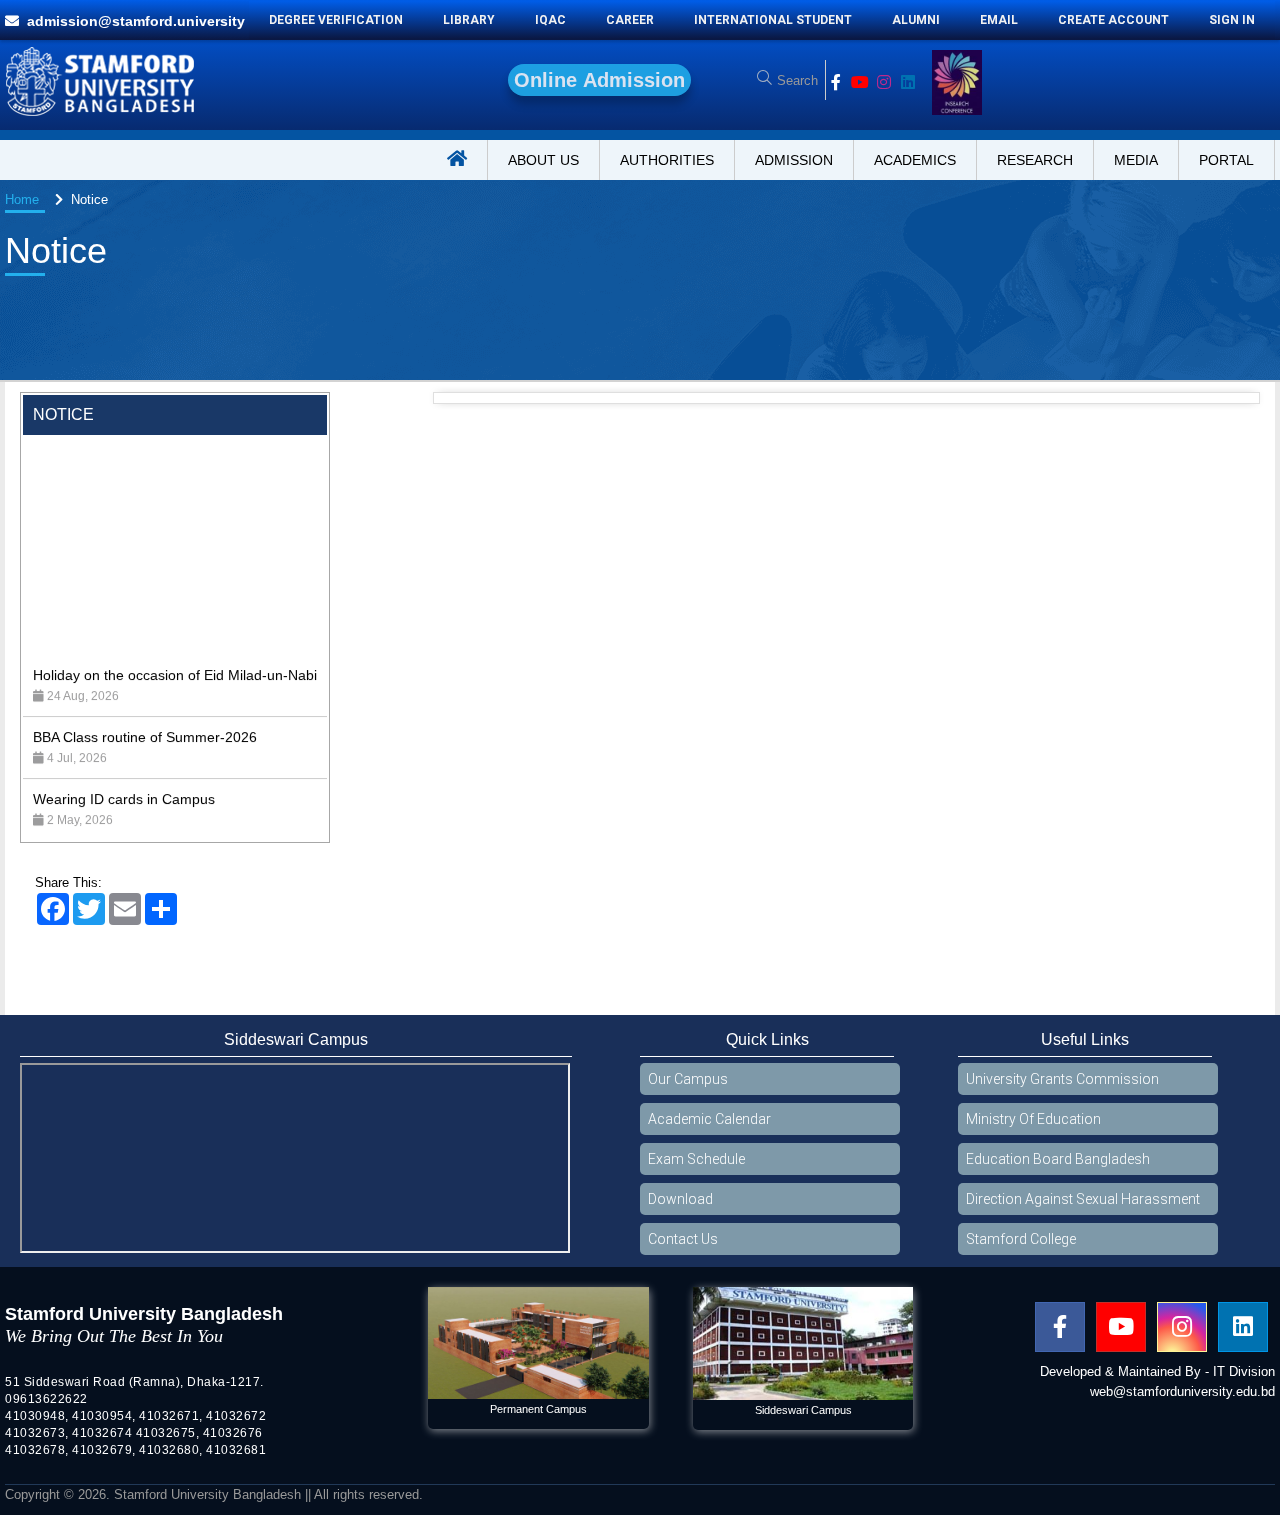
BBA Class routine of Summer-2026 (145, 693)
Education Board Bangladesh (1058, 1159)
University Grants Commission (1062, 1079)
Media (1136, 160)
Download (680, 1199)
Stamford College (1021, 1239)
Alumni (916, 20)
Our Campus (688, 1079)
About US (543, 160)
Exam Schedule (696, 1159)
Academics (915, 160)
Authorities (667, 160)
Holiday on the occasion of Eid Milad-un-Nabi (175, 631)
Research (1035, 160)
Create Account (1113, 20)
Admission (794, 160)
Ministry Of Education (1033, 1119)
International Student (773, 20)
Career (630, 20)
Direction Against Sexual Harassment (1083, 1199)
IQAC (550, 20)
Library (469, 20)
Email (999, 20)
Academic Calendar (709, 1119)
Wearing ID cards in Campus (124, 755)
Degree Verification (336, 20)
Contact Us (683, 1239)
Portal (1226, 160)
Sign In (1232, 20)
